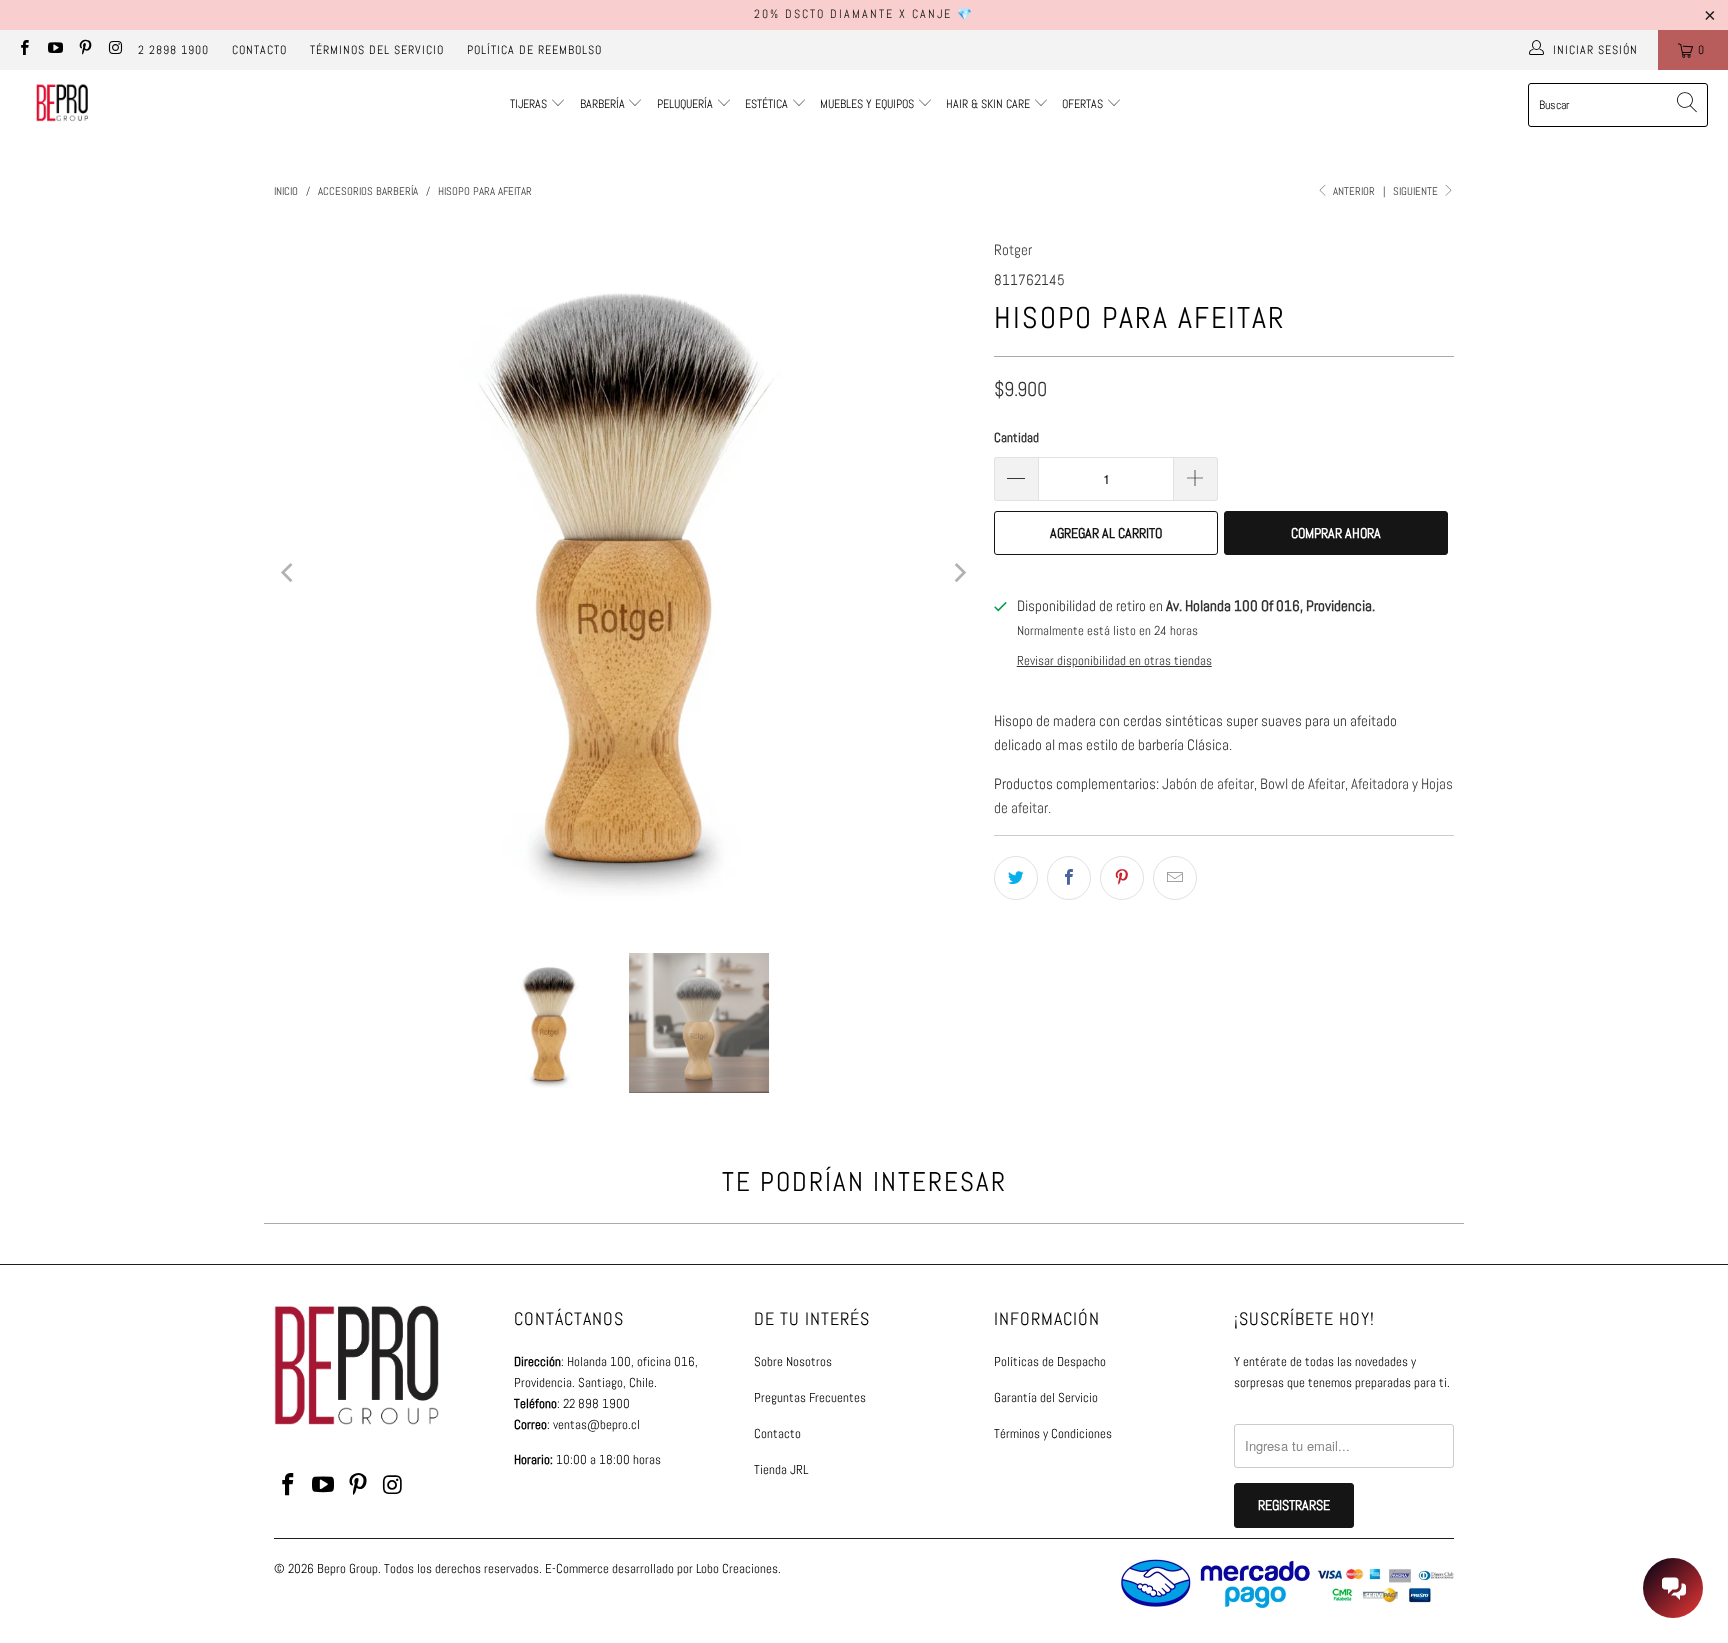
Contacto (259, 50)
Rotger (1013, 249)
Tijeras (528, 104)
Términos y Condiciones (1053, 1433)
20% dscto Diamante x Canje (853, 14)
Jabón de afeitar (1208, 783)
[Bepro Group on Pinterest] (84, 50)
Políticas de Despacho (1050, 1361)
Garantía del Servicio (1046, 1397)
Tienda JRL (781, 1469)
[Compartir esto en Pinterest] (1122, 878)
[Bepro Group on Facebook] (23, 50)
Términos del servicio (377, 50)
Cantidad (1016, 437)
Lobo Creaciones (737, 1568)
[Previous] (289, 573)
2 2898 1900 (173, 50)
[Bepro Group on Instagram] (114, 50)
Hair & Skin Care (989, 104)
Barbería (602, 104)
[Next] (959, 573)
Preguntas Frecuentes (810, 1397)
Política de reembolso (534, 50)
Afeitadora (1378, 783)
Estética (766, 104)
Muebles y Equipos (868, 104)
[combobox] (1618, 105)
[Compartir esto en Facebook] (1069, 878)
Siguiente (1417, 191)
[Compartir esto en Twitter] (1016, 878)
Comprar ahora (1336, 533)
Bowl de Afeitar (1302, 783)
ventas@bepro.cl (596, 1424)
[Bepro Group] (62, 105)
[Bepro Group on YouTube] (53, 50)
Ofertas (1084, 104)
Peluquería (685, 104)
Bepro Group (347, 1568)
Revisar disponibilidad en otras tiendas (1114, 661)
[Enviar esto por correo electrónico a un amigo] (1175, 878)
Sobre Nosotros (793, 1361)
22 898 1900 (596, 1403)
